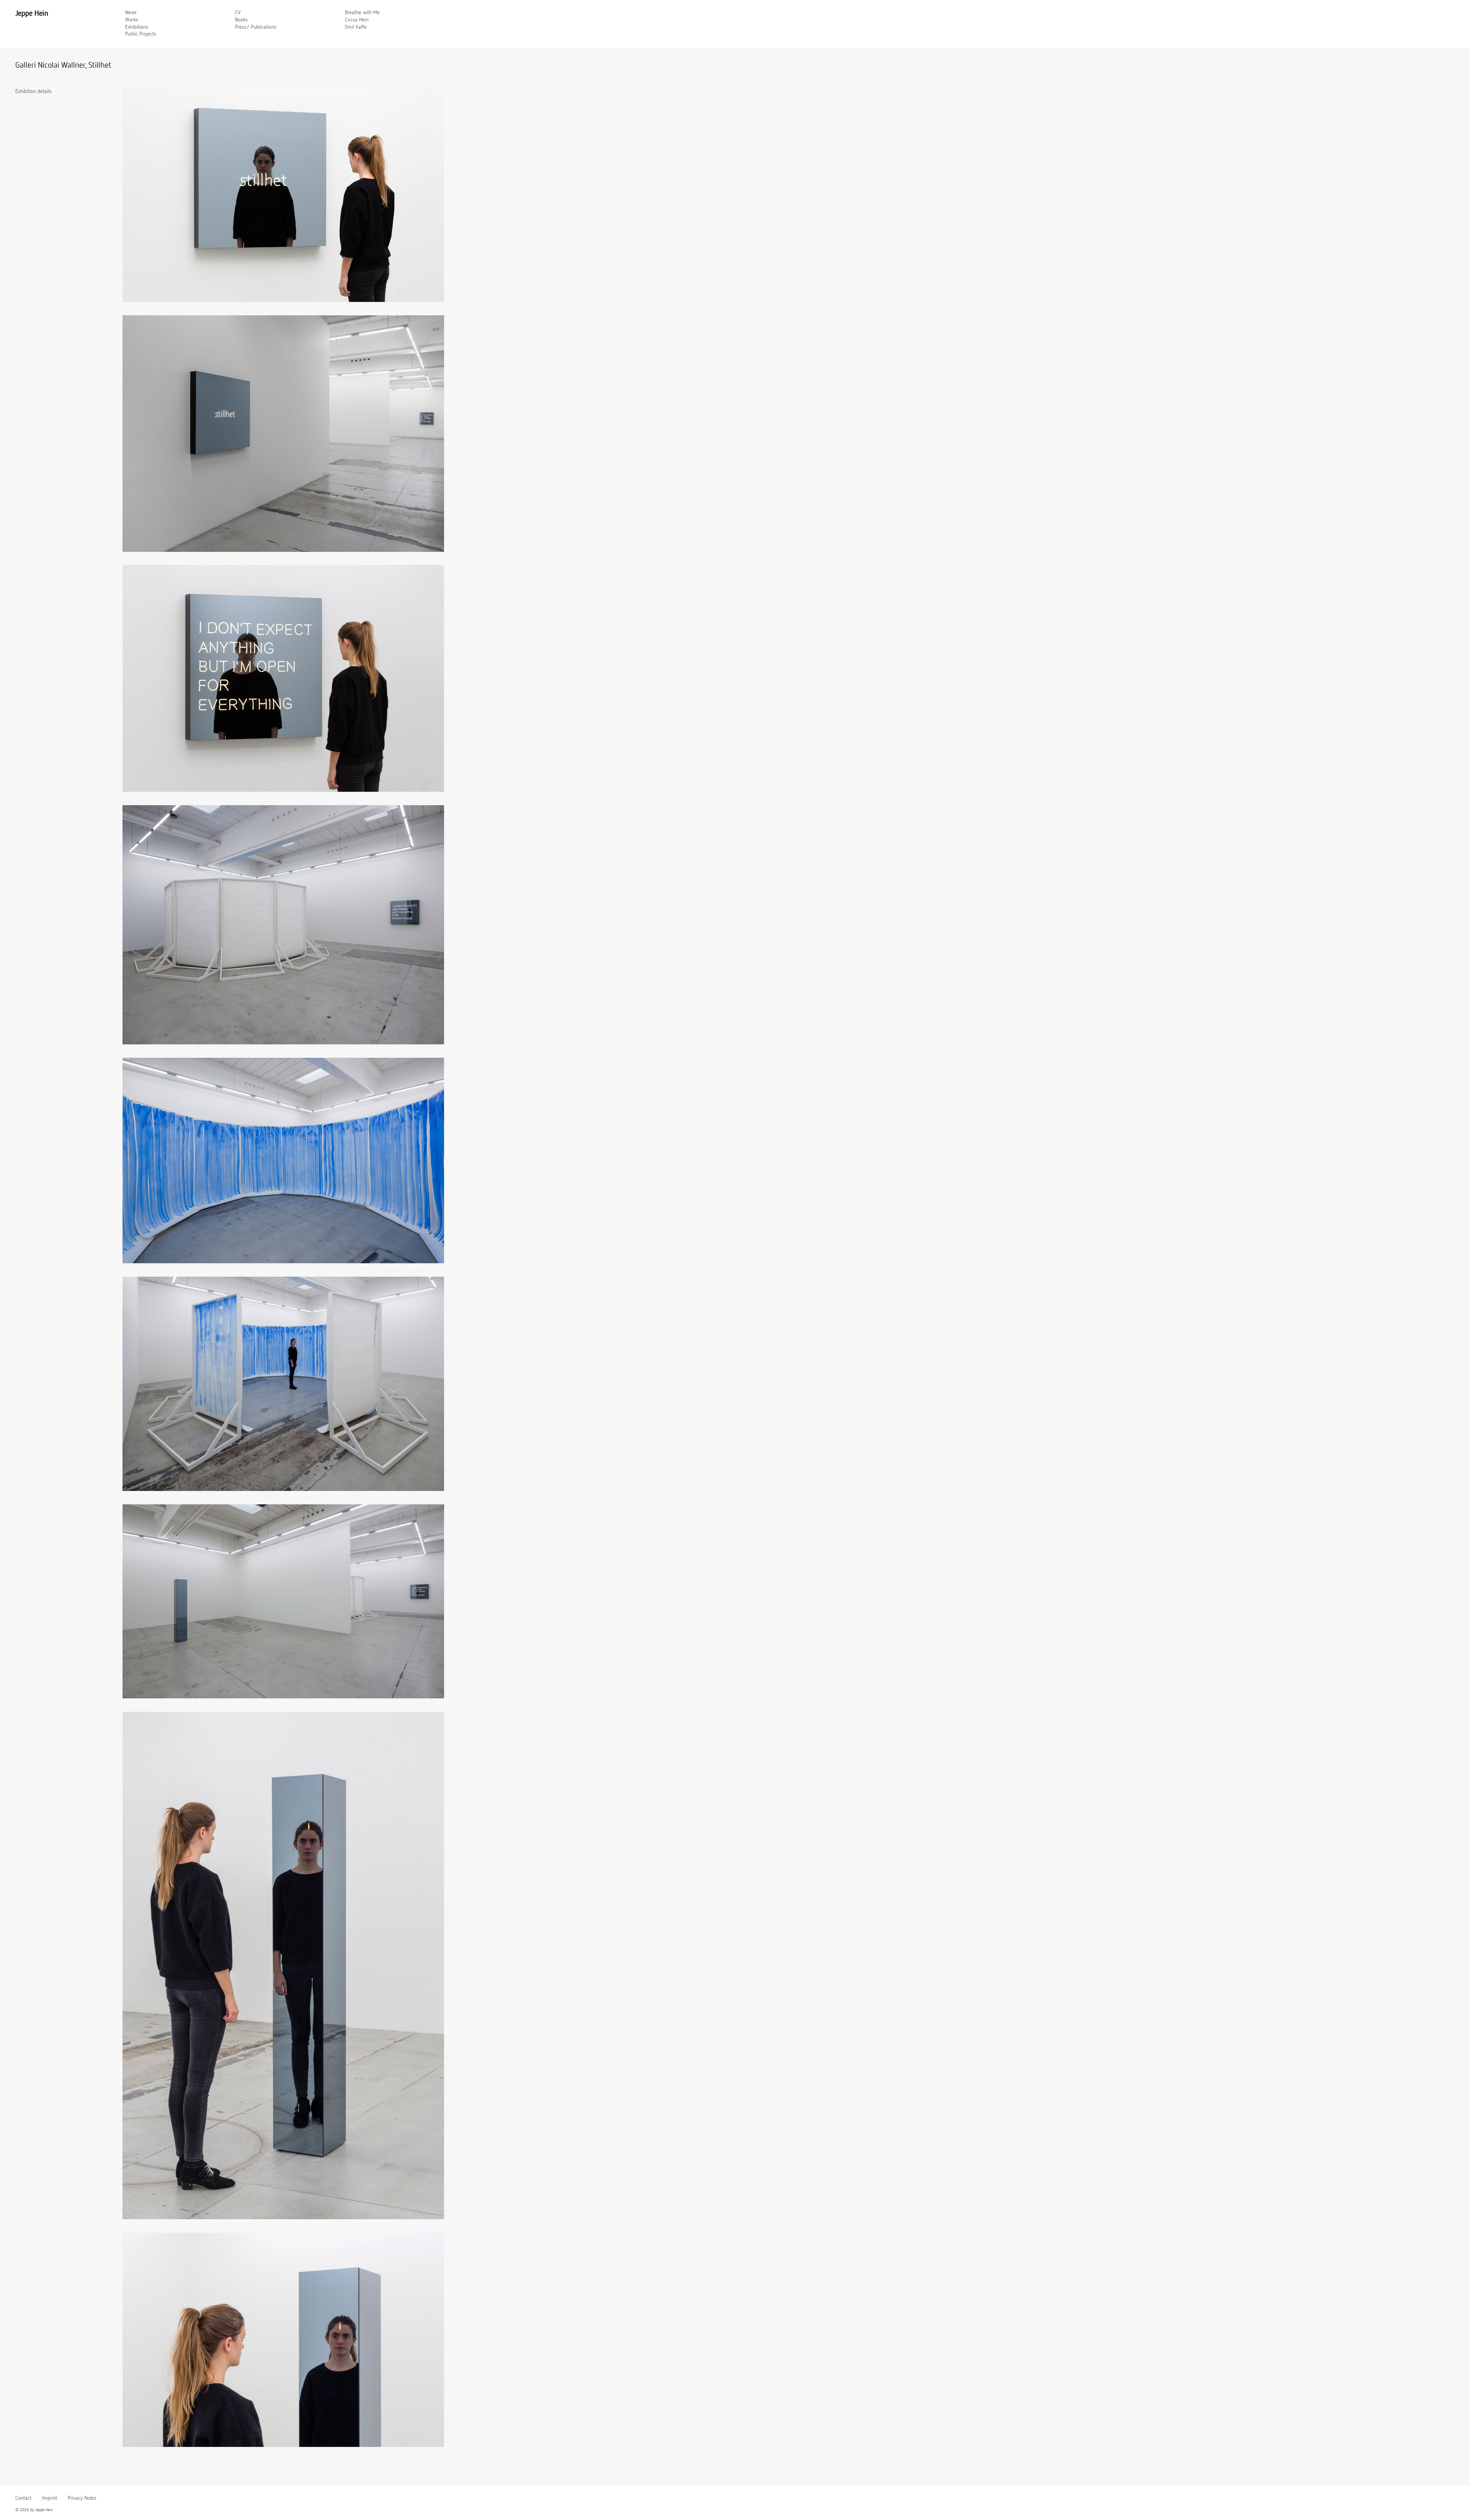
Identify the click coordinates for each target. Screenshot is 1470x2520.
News (131, 13)
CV (238, 13)
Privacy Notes (82, 2498)
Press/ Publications (256, 27)
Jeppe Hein (32, 13)
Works (132, 20)
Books (241, 20)
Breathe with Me (362, 13)
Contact (23, 2498)
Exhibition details (33, 91)
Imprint (50, 2498)
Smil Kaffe (356, 27)
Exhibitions (137, 27)
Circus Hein (357, 20)
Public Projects (141, 34)
